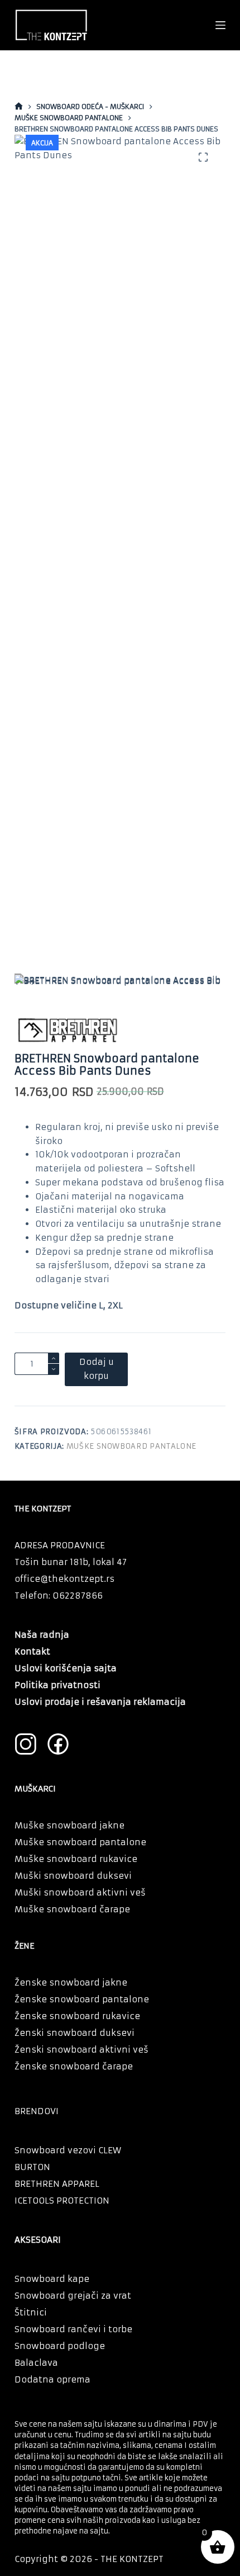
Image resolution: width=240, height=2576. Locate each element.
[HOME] (19, 107)
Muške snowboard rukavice (76, 1859)
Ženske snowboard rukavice (77, 2016)
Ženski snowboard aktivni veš (81, 2050)
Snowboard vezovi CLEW (68, 2150)
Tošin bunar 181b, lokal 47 (71, 1562)
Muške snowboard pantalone (131, 1446)
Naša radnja (42, 1635)
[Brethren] (67, 1030)
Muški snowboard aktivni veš (80, 1892)
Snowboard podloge (60, 2346)
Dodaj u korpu (97, 1369)
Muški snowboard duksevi (73, 1876)
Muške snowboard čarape (72, 1909)
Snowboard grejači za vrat (73, 2296)
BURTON (32, 2167)
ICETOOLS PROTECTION (62, 2201)
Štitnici (31, 2312)
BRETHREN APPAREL (57, 2184)
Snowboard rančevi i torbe (73, 2329)
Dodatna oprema (52, 2379)
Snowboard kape (52, 2279)
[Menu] (220, 25)
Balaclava (36, 2363)
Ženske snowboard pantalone (82, 1999)
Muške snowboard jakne (69, 1825)
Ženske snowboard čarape (74, 2066)
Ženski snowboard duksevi (75, 2033)
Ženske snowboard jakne (71, 1982)
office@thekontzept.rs (64, 1579)
